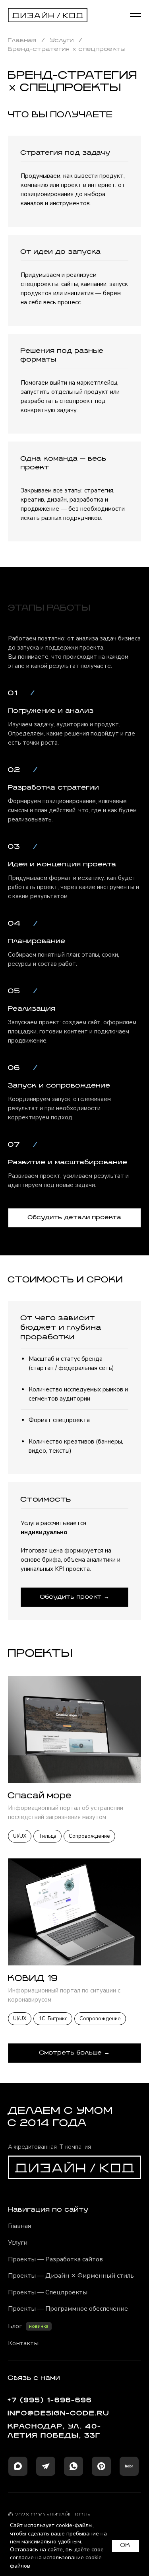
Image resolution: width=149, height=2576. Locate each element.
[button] (74, 1218)
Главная (22, 41)
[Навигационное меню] (135, 15)
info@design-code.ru (59, 2414)
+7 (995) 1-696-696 (50, 2400)
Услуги (62, 41)
